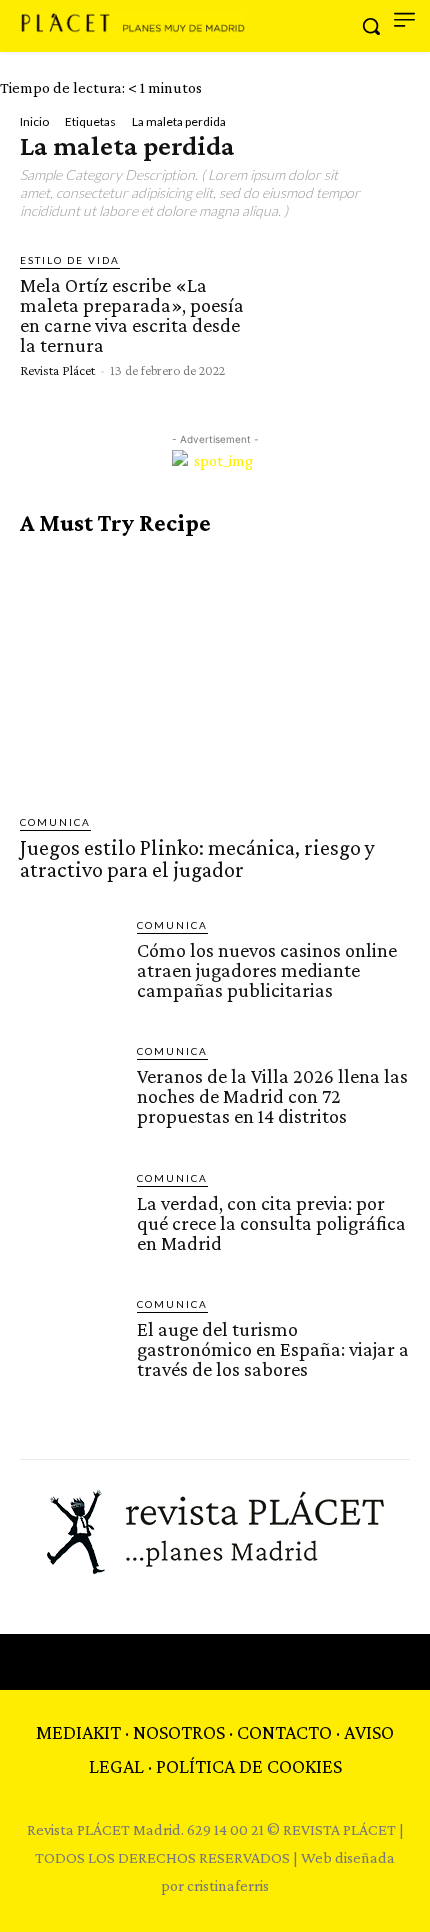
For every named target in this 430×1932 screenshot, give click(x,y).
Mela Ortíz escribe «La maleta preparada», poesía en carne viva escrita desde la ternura (132, 315)
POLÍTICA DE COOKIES (249, 1766)
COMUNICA (55, 822)
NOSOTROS (179, 1732)
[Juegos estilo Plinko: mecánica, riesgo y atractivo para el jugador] (215, 675)
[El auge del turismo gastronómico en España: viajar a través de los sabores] (70, 1346)
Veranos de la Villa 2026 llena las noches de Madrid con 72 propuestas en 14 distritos (272, 1096)
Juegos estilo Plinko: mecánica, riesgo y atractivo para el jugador (197, 858)
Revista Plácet (57, 370)
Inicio (34, 121)
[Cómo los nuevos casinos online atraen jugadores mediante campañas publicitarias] (70, 967)
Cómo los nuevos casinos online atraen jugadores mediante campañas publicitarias (267, 970)
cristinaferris (228, 1885)
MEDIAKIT (78, 1732)
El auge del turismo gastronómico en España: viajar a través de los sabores (273, 1349)
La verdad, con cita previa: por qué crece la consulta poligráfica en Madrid (271, 1223)
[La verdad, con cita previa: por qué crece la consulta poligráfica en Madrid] (70, 1220)
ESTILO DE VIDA (70, 260)
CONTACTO (284, 1732)
